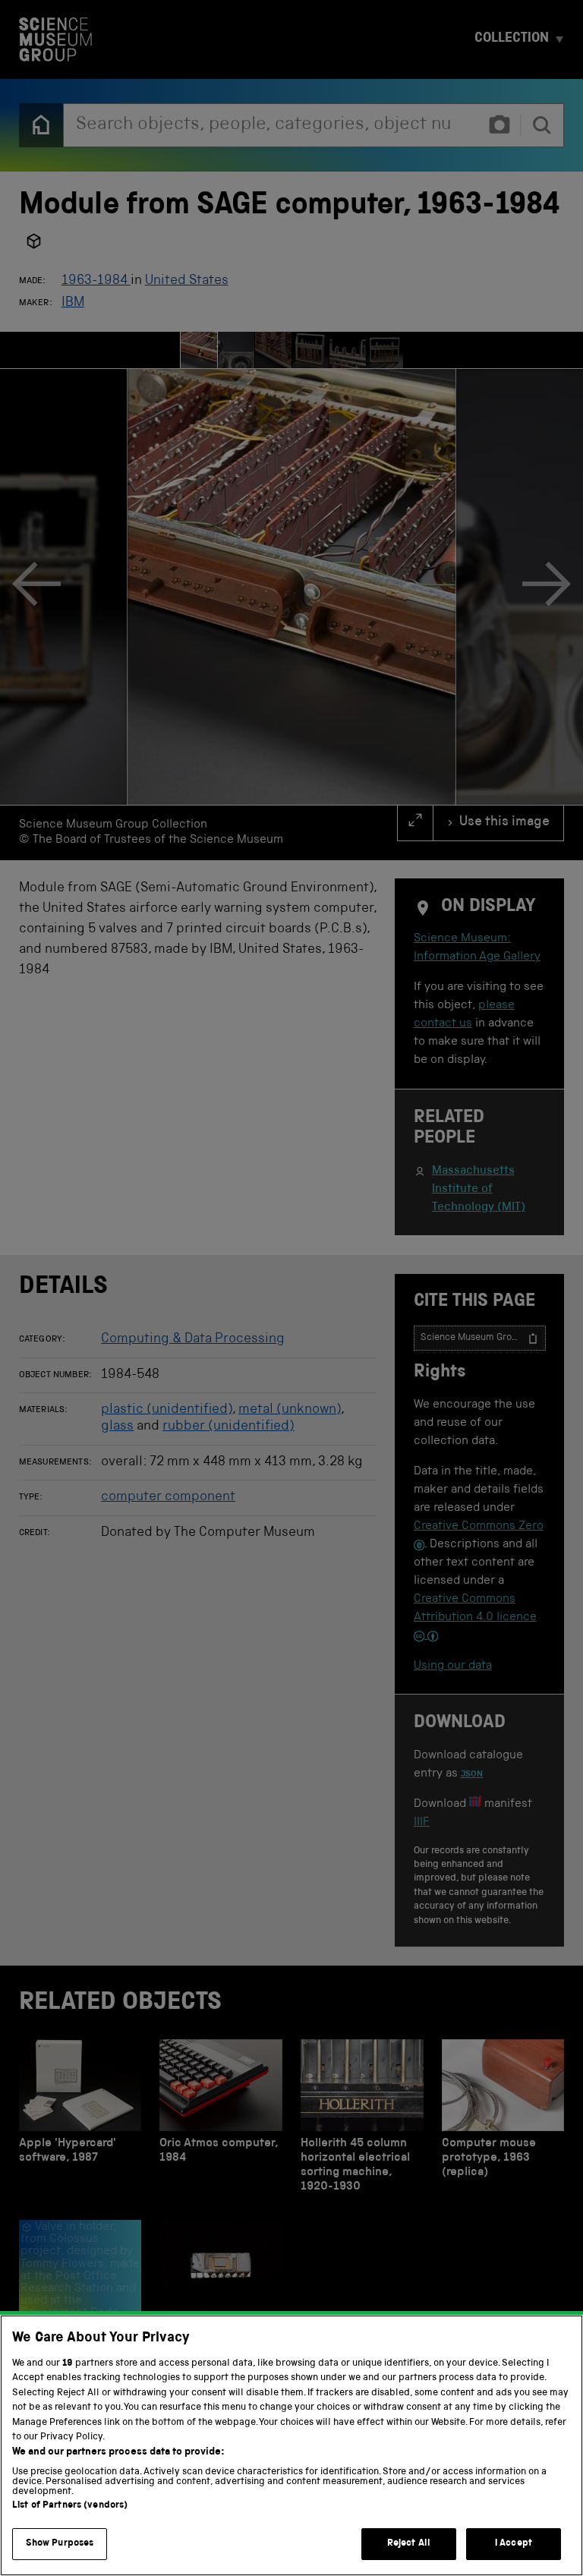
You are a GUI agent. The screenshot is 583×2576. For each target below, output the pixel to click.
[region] (291, 2445)
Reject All (409, 2544)
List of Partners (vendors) (70, 2506)
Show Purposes (60, 2544)
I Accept (514, 2544)
